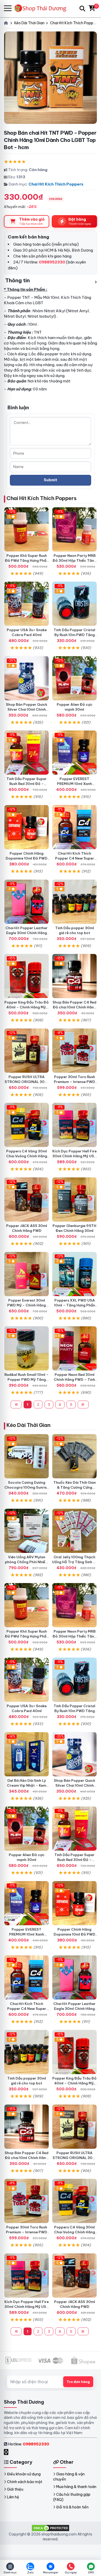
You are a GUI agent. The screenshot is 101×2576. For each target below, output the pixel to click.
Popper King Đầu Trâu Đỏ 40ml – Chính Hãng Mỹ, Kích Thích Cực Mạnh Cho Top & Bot (27, 1010)
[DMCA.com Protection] (51, 2528)
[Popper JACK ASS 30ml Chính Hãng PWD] (27, 1199)
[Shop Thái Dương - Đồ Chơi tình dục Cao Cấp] (43, 8)
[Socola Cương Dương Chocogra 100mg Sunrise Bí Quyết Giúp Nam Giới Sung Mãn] (27, 1456)
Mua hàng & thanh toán (76, 2487)
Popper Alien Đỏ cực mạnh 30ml (75, 707)
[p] (74, 976)
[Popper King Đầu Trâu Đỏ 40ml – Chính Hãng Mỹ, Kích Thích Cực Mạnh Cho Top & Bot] (27, 976)
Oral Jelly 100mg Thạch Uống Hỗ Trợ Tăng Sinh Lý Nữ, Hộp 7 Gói (74, 1562)
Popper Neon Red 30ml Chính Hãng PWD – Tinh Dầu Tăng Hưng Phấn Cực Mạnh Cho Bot (75, 1382)
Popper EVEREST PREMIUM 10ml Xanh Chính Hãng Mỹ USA (74, 784)
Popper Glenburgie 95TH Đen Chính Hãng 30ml (74, 1228)
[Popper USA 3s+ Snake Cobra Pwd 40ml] (27, 604)
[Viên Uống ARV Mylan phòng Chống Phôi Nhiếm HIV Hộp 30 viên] (27, 1531)
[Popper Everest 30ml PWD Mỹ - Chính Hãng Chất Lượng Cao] (27, 1274)
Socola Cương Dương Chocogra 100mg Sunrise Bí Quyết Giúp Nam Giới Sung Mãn (27, 1490)
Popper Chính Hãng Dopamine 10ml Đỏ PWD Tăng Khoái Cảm (27, 858)
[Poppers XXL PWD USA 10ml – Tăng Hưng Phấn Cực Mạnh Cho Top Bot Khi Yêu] (74, 1274)
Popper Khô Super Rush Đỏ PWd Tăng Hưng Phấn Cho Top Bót (27, 560)
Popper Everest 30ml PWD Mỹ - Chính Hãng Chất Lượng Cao (27, 1305)
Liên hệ (13, 2497)
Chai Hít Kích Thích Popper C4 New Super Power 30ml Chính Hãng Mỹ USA (74, 861)
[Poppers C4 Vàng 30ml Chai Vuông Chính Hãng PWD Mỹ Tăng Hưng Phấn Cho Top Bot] (27, 1125)
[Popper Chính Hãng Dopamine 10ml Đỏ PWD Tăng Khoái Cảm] (27, 827)
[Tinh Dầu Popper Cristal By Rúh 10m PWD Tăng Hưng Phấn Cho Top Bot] (74, 604)
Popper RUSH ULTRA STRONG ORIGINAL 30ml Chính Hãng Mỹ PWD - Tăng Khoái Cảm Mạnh (27, 1084)
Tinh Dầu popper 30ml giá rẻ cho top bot (75, 930)
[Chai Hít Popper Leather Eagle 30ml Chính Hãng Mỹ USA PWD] (27, 902)
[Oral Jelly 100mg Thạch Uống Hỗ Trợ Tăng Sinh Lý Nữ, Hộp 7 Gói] (74, 1531)
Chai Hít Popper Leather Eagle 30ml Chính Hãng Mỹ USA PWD (27, 933)
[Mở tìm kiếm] (82, 9)
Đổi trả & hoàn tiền (72, 2507)
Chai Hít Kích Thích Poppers (56, 184)
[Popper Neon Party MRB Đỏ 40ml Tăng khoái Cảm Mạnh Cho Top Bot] (74, 529)
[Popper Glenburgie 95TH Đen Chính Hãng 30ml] (74, 1199)
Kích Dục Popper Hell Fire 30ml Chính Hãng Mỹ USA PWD (74, 1156)
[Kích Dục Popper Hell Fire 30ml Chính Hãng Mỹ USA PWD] (74, 1125)
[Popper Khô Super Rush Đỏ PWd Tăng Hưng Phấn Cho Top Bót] (27, 529)
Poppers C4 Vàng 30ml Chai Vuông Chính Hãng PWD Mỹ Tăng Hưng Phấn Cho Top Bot (27, 1158)
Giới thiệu (15, 2489)
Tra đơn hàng (78, 2382)
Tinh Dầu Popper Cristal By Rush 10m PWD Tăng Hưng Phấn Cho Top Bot (74, 635)
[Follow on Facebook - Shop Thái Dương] (7, 2452)
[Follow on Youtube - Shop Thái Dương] (12, 2452)
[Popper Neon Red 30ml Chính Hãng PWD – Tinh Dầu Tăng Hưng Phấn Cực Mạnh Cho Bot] (74, 1348)
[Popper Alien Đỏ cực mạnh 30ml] (74, 678)
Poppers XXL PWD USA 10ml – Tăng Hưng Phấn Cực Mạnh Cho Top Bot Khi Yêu (75, 1308)
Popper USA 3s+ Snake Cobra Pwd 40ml (27, 632)
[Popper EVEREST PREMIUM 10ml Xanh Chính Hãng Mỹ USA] (74, 753)
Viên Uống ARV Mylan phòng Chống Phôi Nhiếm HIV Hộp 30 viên (27, 1562)
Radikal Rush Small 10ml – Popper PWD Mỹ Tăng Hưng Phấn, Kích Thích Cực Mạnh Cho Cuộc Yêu (27, 1382)
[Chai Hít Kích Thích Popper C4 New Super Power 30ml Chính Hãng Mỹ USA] (74, 827)
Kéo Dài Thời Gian (28, 1425)
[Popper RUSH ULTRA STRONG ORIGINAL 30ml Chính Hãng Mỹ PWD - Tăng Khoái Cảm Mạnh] (27, 1051)
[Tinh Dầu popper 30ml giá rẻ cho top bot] (74, 902)
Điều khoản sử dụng (24, 2474)
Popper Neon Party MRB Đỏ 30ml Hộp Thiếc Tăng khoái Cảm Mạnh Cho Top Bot (74, 563)
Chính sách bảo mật (25, 2482)
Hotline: (29, 2444)
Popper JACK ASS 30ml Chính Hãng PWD (27, 1228)
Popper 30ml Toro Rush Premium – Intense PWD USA (74, 1082)
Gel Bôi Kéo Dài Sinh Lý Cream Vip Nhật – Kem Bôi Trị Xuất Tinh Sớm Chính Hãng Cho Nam (27, 1788)
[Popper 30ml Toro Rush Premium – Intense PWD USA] (74, 1051)
